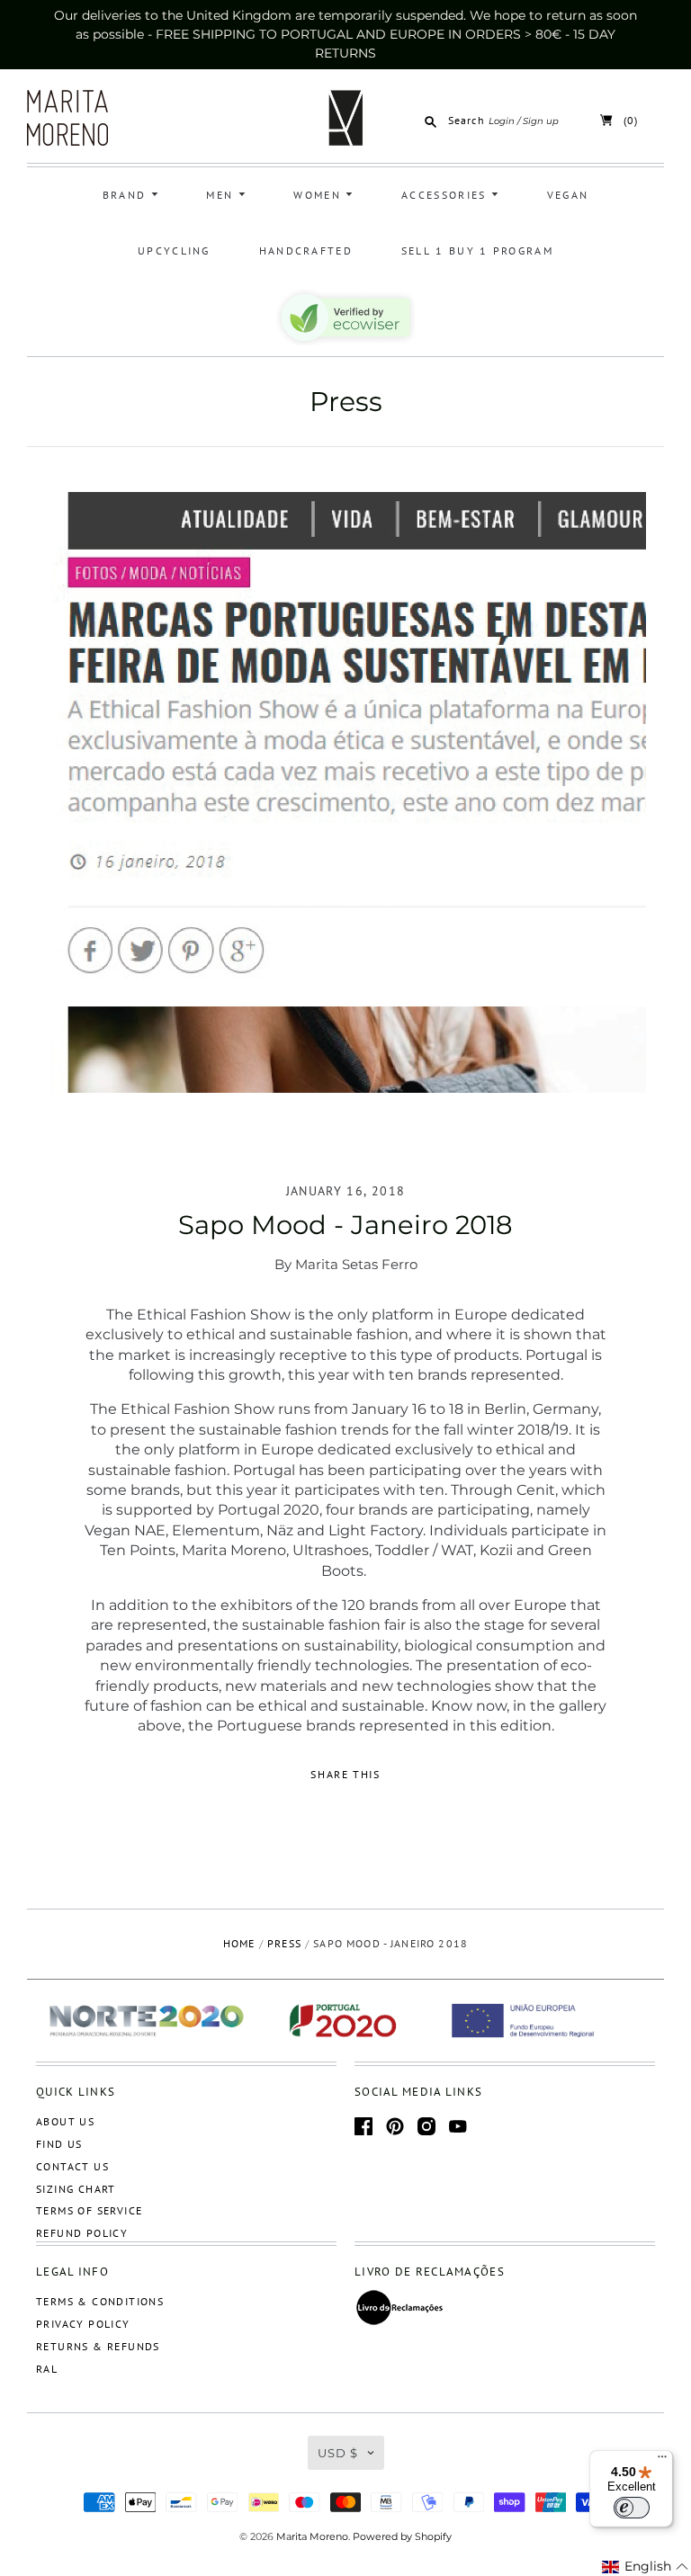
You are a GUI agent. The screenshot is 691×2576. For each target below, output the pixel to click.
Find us (59, 2144)
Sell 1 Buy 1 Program (477, 250)
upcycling (174, 250)
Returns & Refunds (98, 2346)
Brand (127, 195)
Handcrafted (306, 250)
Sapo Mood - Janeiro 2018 (345, 1225)
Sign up (541, 121)
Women (319, 195)
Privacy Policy (83, 2324)
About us (65, 2121)
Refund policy (82, 2233)
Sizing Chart (76, 2189)
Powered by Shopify (402, 2536)
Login (502, 121)
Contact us (72, 2166)
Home (239, 1943)
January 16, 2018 (346, 1191)
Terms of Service (89, 2210)
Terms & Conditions (100, 2301)
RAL (47, 2369)
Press (346, 402)
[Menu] (662, 2461)
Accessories (446, 195)
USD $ (338, 2453)
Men (222, 195)
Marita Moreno (312, 2536)
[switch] (632, 2508)
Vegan (568, 195)
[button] (646, 2567)
